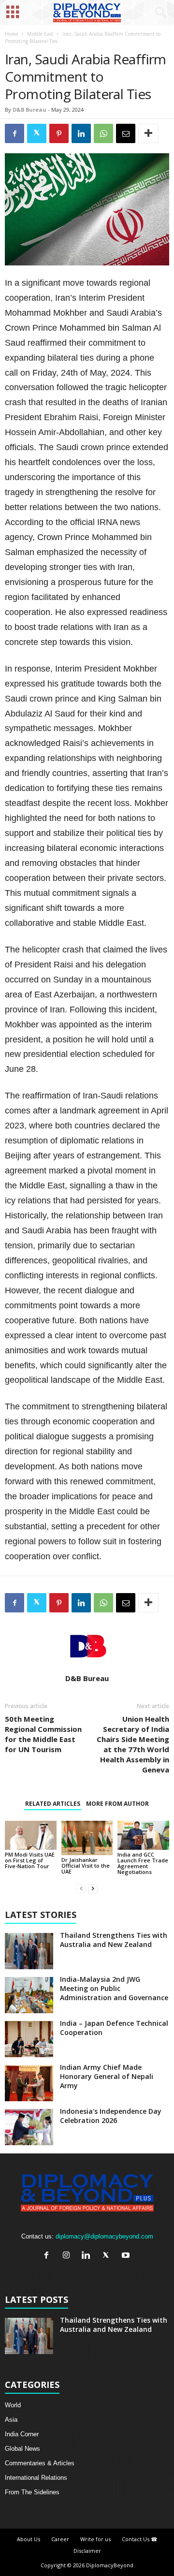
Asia (11, 2420)
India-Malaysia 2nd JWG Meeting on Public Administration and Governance (114, 1988)
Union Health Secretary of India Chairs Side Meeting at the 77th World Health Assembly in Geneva (133, 1744)
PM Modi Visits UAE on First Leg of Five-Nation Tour (30, 1860)
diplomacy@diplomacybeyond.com (104, 2236)
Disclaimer (87, 2551)
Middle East (40, 34)
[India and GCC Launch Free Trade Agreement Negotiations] (143, 1835)
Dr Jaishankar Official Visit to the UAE (86, 1866)
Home (11, 34)
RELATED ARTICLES (53, 1804)
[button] (159, 13)
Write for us (95, 2539)
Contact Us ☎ (140, 2539)
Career (60, 2539)
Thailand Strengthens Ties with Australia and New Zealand (114, 1940)
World (13, 2405)
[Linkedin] (88, 2256)
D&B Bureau (29, 110)
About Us (29, 2539)
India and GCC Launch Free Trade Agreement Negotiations (143, 1863)
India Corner (22, 2434)
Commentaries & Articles (40, 2463)
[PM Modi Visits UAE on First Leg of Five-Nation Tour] (31, 1835)
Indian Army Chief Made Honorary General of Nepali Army (107, 2076)
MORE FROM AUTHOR (117, 1804)
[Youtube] (127, 2256)
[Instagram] (68, 2256)
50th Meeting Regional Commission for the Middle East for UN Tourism (43, 1734)
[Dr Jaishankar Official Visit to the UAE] (87, 1838)
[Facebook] (49, 2256)
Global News (22, 2449)
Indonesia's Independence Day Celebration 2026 (111, 2116)
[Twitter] (108, 2256)
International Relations (36, 2478)
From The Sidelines (32, 2492)
